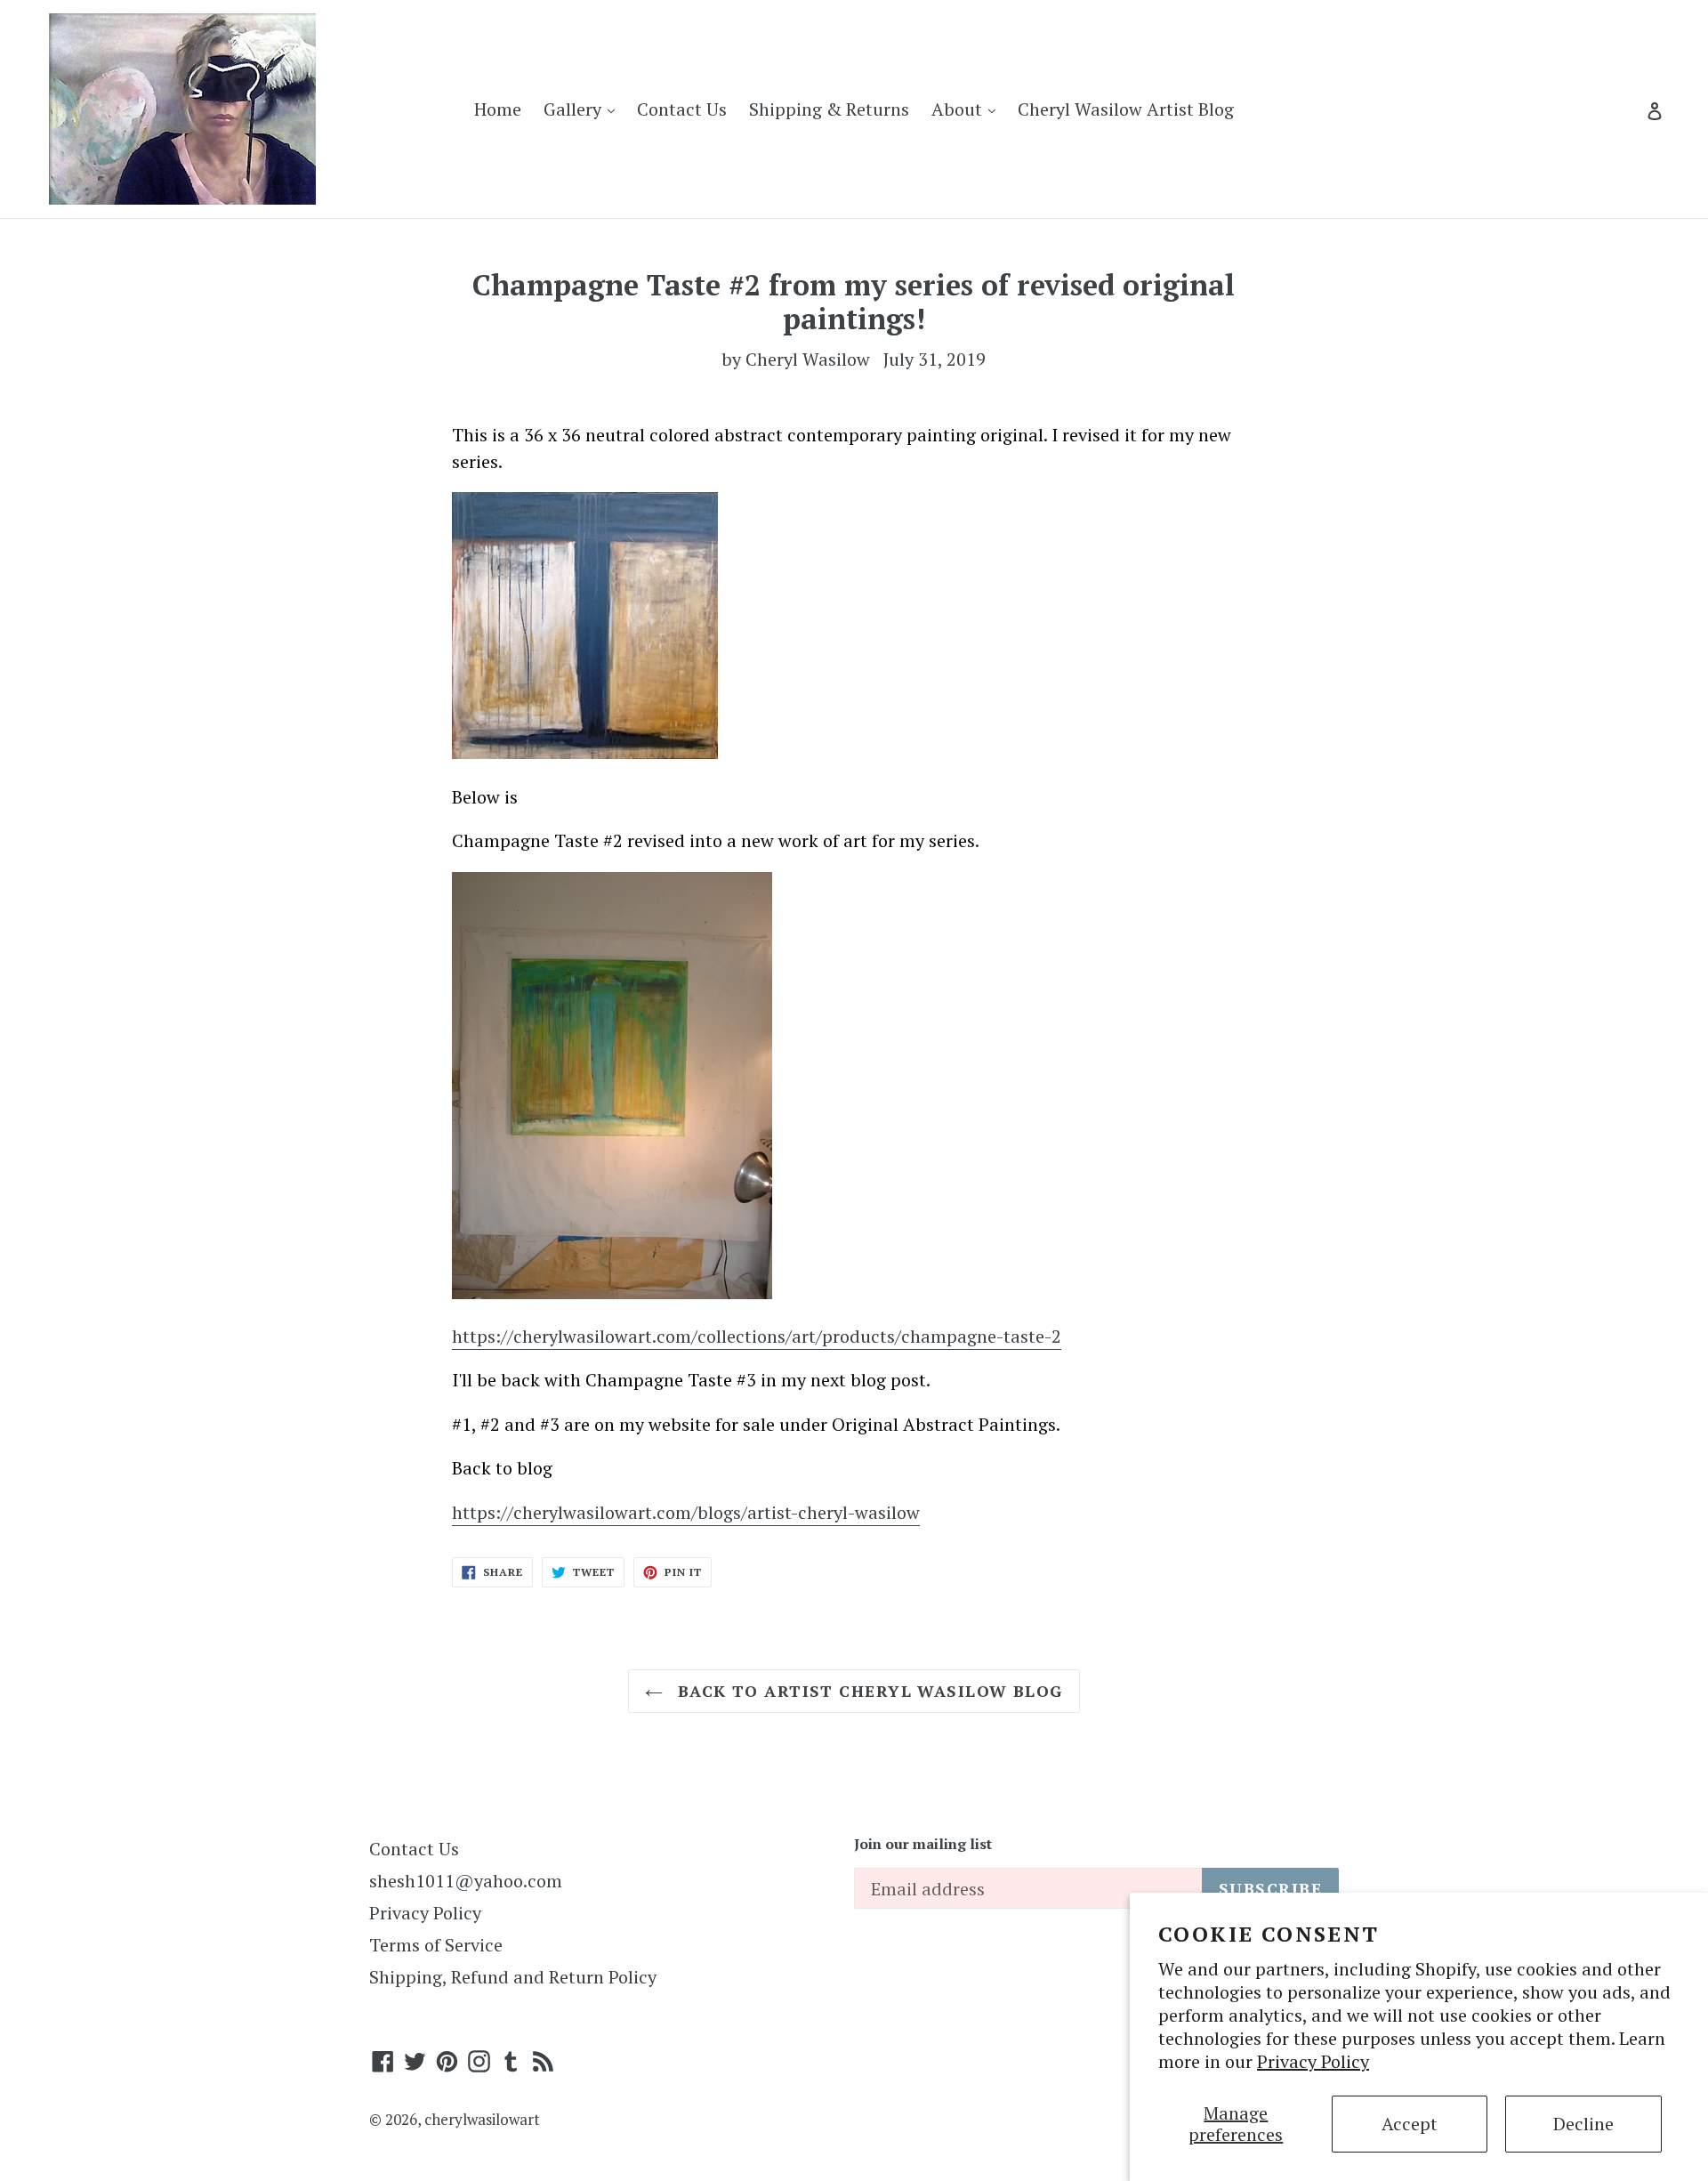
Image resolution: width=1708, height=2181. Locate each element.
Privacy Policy (1313, 2061)
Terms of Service (436, 1945)
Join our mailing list (923, 1844)
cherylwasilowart (482, 2119)
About (968, 109)
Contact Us (682, 109)
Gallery (584, 109)
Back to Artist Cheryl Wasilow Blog (867, 1691)
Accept (1410, 2124)
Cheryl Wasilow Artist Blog (1126, 109)
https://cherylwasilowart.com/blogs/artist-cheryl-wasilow (686, 1512)
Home (498, 109)
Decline (1583, 2124)
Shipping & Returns (829, 109)
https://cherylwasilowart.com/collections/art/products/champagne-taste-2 (757, 1336)
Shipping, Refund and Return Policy (513, 1977)
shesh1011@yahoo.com (466, 1881)
